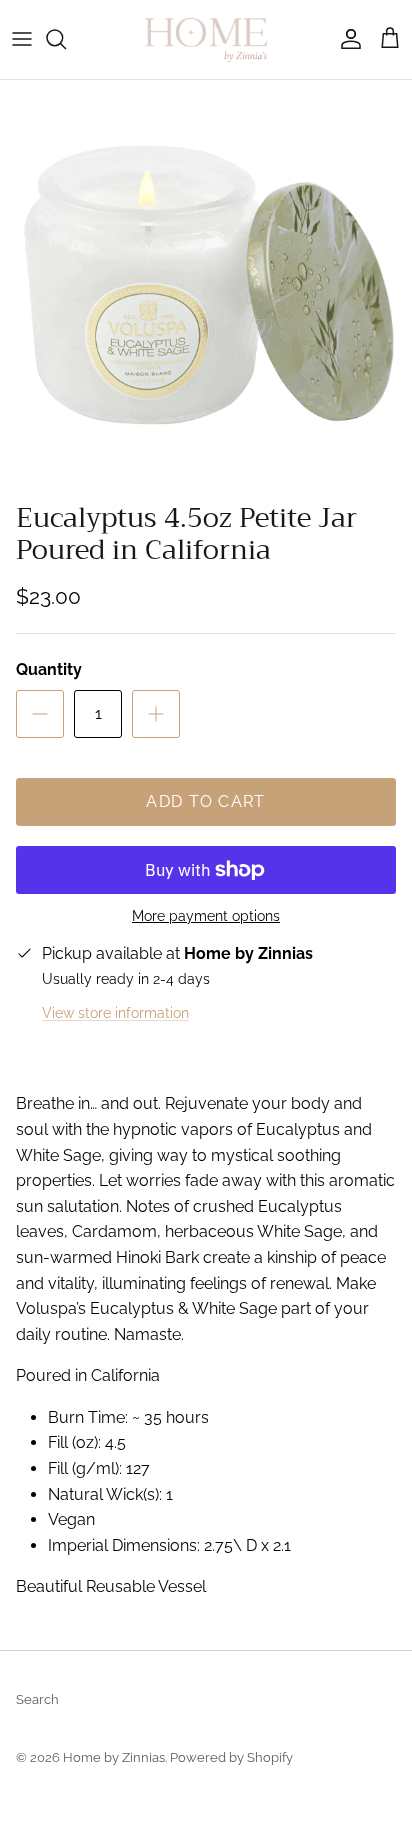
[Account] (346, 39)
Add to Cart (205, 801)
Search (37, 1699)
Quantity (49, 669)
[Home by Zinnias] (206, 39)
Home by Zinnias (114, 1757)
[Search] (66, 39)
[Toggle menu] (22, 39)
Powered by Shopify (231, 1757)
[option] (206, 286)
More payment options (206, 916)
